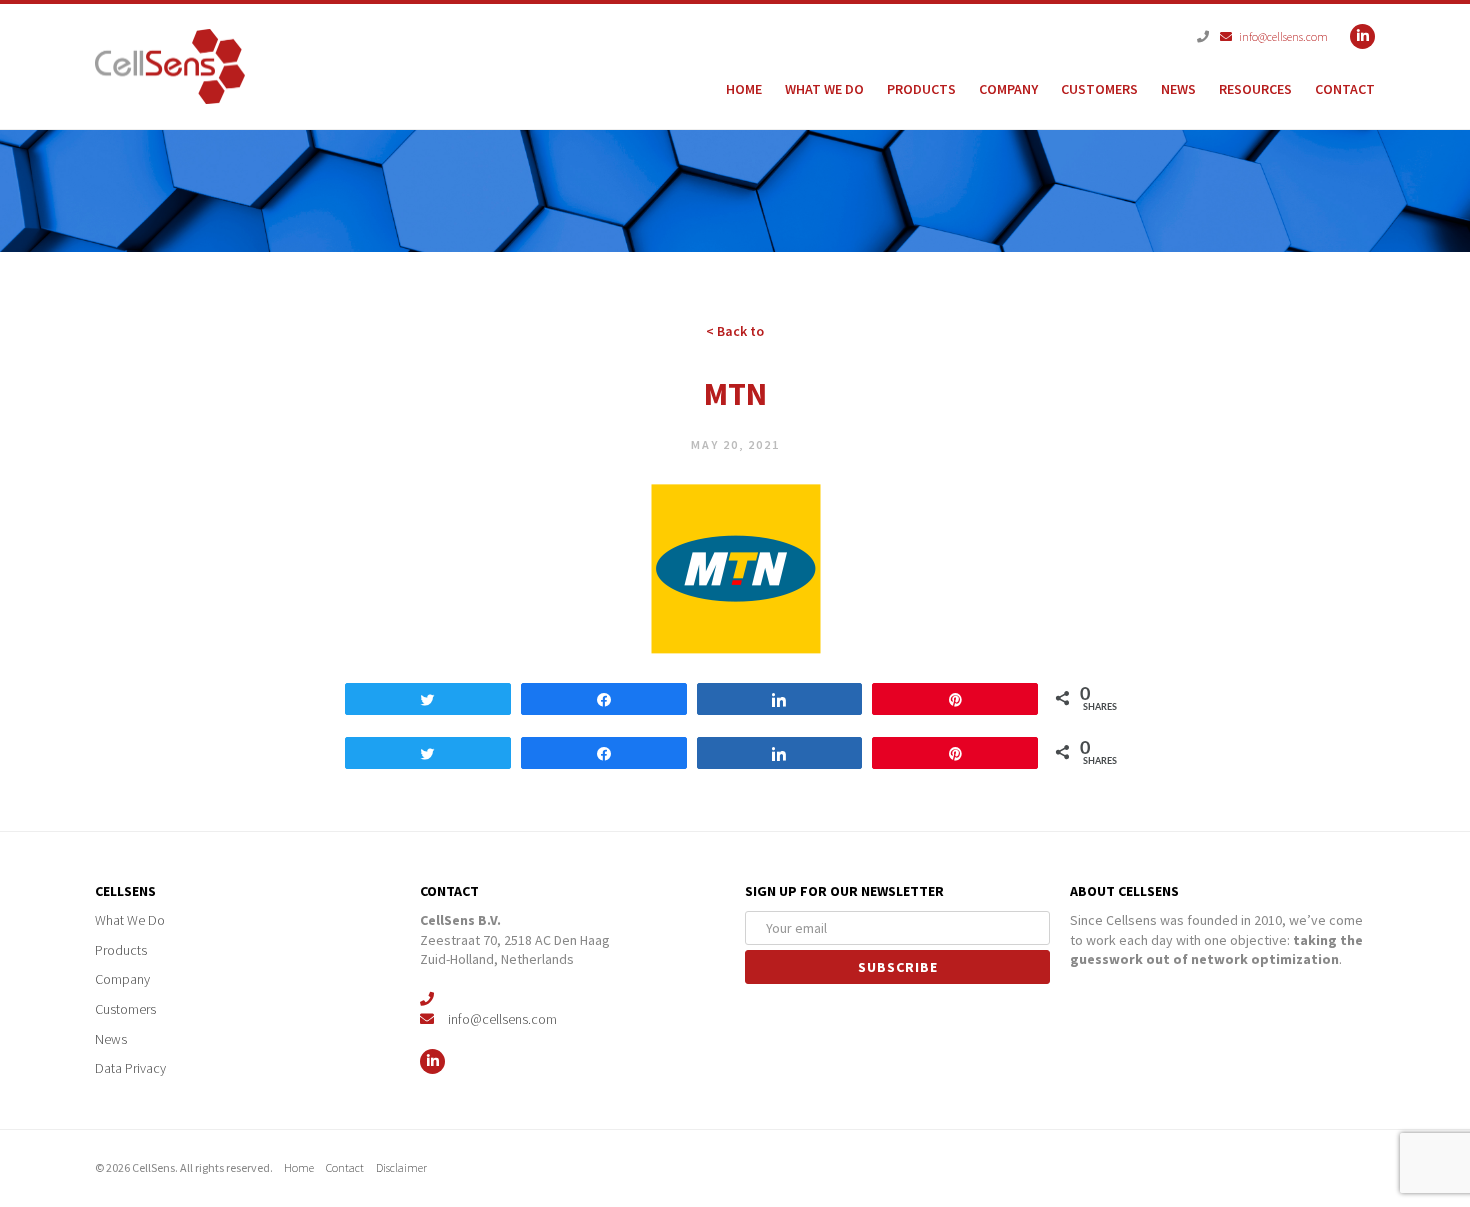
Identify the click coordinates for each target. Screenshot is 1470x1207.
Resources (1255, 89)
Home (744, 89)
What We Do (824, 89)
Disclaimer (408, 1167)
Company (1008, 89)
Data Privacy (132, 1068)
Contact (1345, 89)
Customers (1099, 89)
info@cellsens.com (1278, 36)
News (1178, 89)
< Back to (735, 331)
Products (921, 89)
